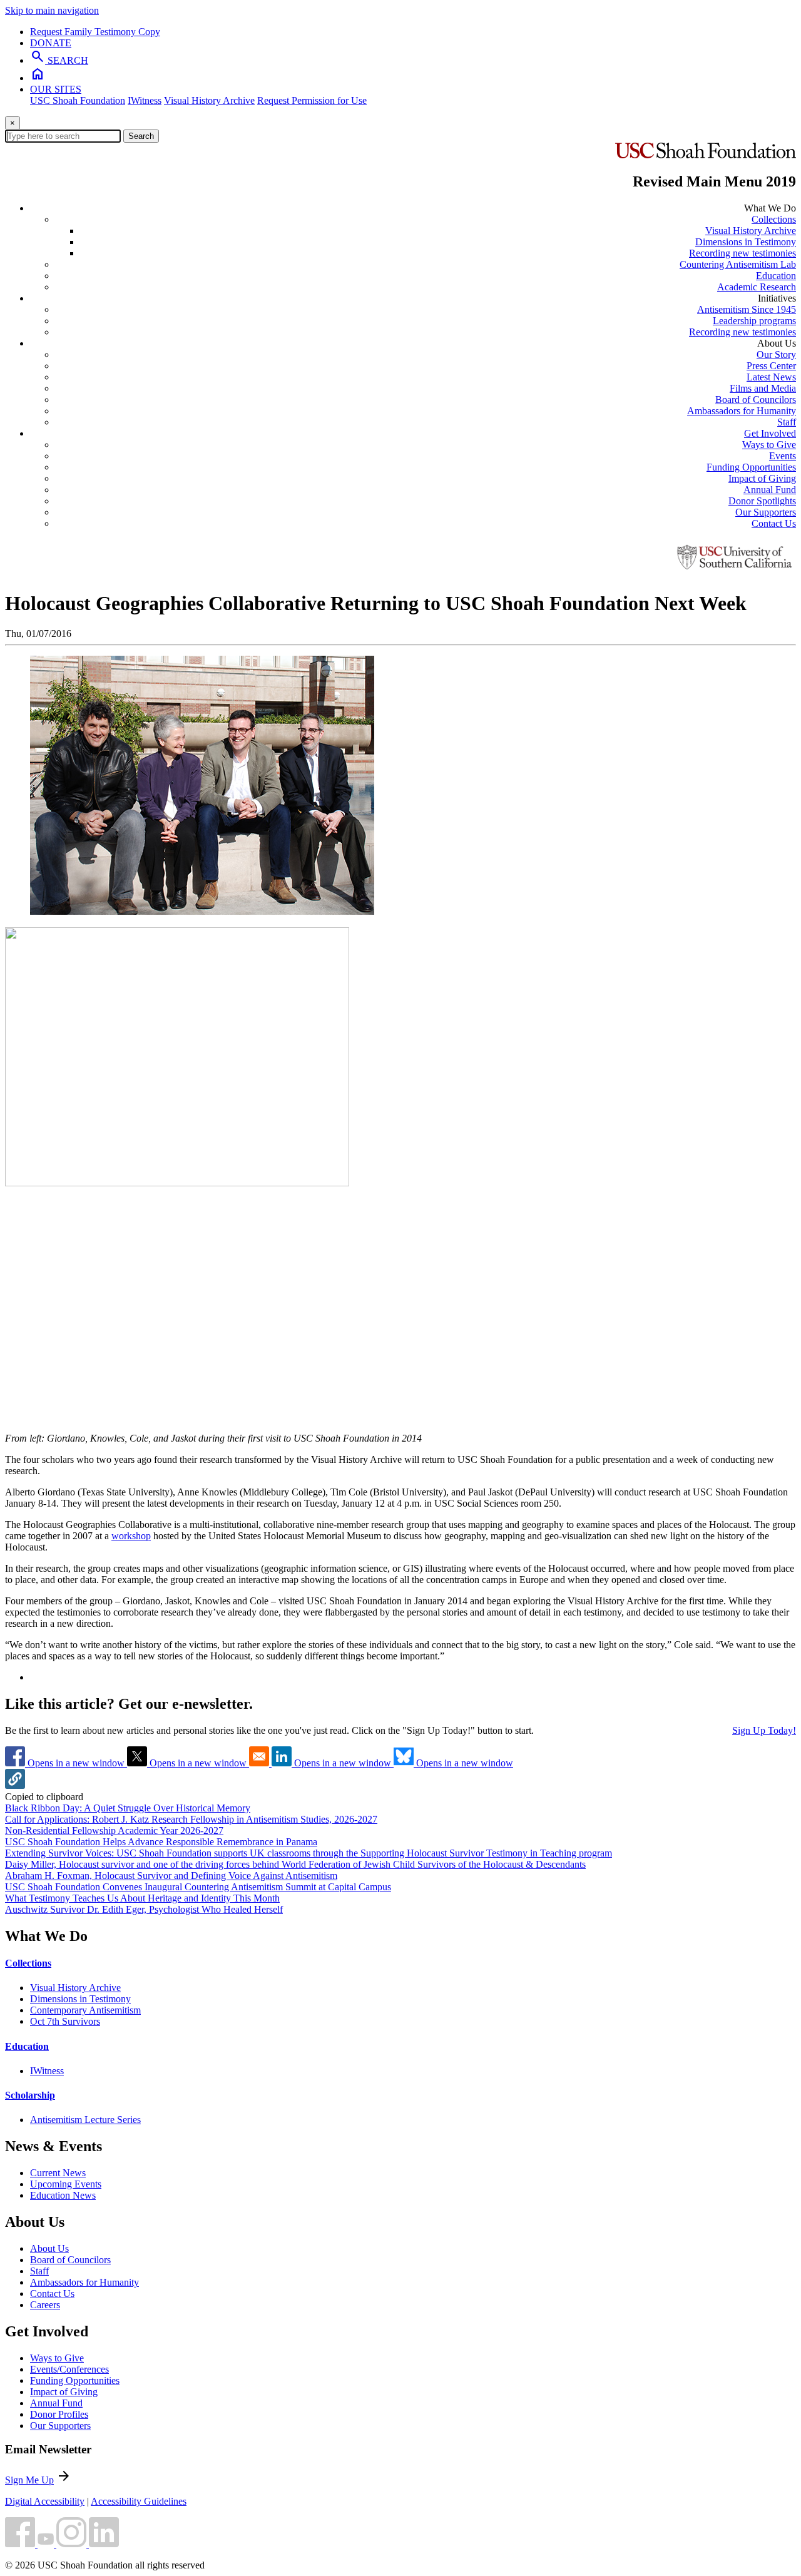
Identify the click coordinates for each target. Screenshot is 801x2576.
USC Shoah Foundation (78, 100)
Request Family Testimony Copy (95, 32)
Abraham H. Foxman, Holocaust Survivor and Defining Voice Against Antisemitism (171, 1876)
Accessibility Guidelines (139, 2501)
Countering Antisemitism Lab (738, 264)
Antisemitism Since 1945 (747, 309)
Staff (787, 422)
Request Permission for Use (312, 100)
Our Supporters (766, 512)
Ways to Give (769, 445)
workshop (131, 1536)
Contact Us (774, 523)
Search (141, 136)
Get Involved (770, 433)
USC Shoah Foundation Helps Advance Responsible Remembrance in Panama (161, 1842)
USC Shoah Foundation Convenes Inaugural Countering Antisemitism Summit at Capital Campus (198, 1887)
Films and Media (763, 388)
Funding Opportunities (751, 467)
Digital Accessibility (45, 2501)
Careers (45, 2305)
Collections (774, 219)
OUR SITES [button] (56, 89)
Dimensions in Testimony (746, 242)
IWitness (145, 100)
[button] (15, 1785)
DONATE (51, 43)
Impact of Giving (762, 478)
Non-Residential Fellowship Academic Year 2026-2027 (114, 1830)
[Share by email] (260, 1763)
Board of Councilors (756, 400)
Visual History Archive (209, 100)
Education (776, 276)
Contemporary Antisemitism (85, 2010)
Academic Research (757, 287)
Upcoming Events (66, 2184)
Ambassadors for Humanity (742, 411)
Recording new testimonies (742, 253)
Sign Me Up (29, 2480)
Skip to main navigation (52, 10)
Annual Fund (770, 490)
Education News (63, 2195)
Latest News (771, 377)
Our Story (776, 354)
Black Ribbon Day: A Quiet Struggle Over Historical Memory (128, 1808)
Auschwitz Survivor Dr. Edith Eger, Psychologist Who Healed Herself (144, 1909)
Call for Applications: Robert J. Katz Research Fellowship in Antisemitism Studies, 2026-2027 (191, 1819)
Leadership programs (754, 321)
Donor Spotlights (762, 501)
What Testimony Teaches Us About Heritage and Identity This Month (142, 1898)
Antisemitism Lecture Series (85, 2120)
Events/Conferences (69, 2369)
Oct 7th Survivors (65, 2021)
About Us (49, 2248)
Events (783, 456)
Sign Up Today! (764, 1730)
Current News (58, 2173)
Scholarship (30, 2095)
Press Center (771, 366)
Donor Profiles (59, 2414)
